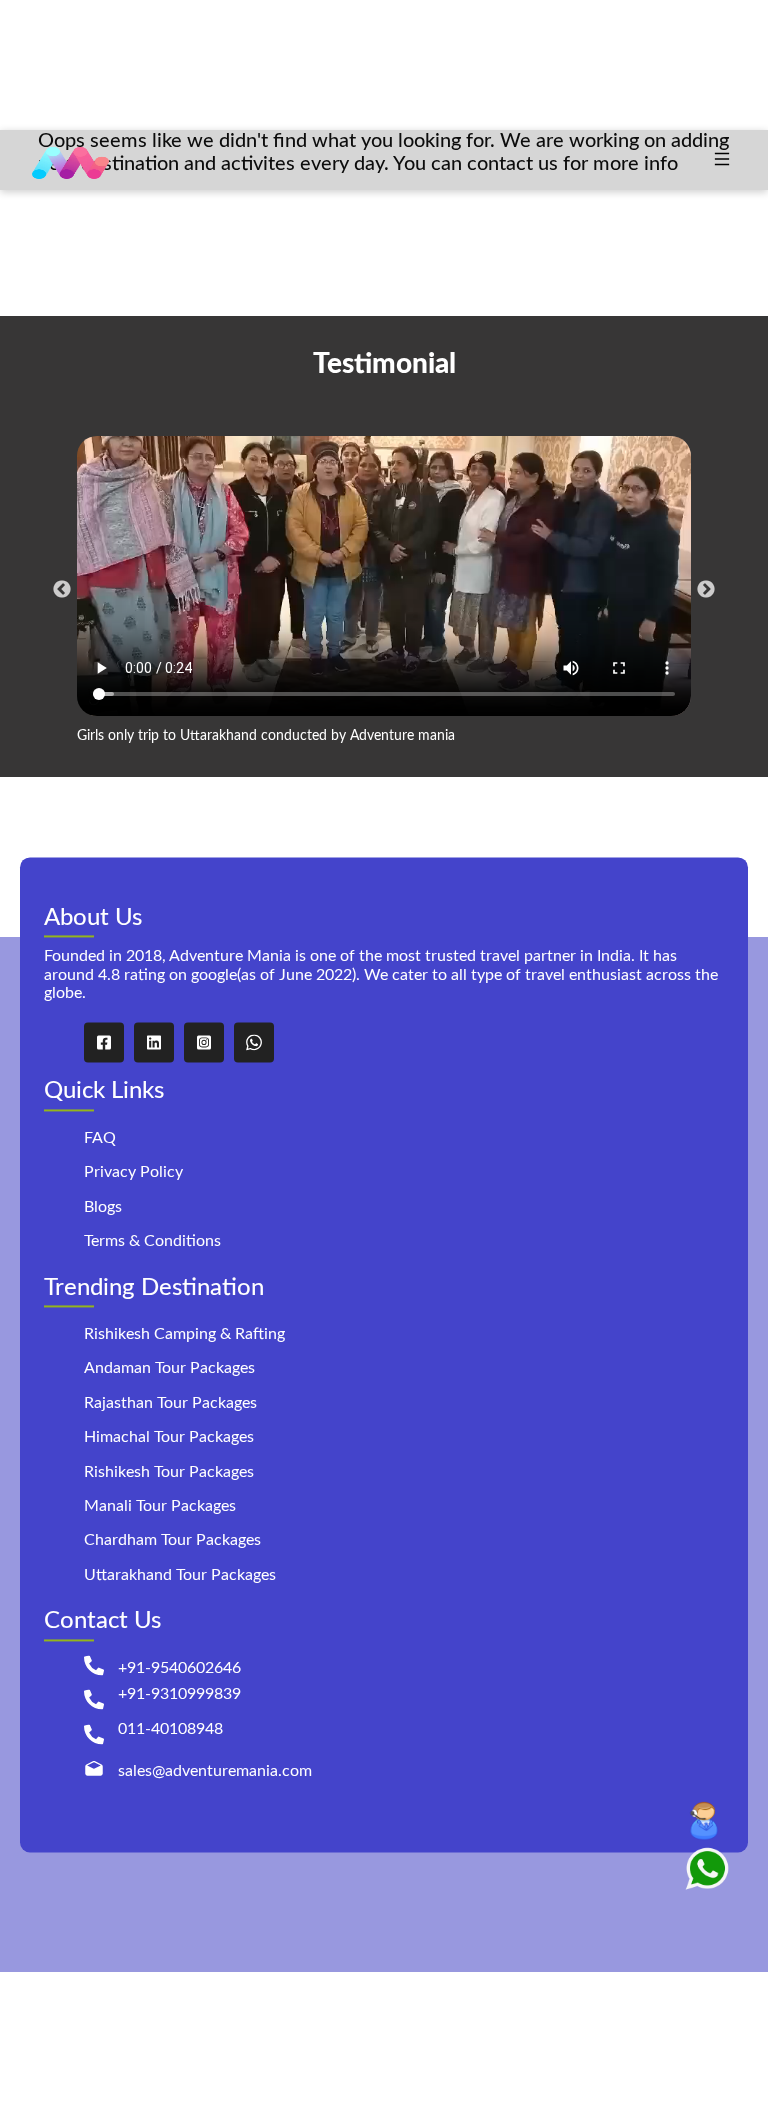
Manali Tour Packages (160, 1506)
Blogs (103, 1207)
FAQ (100, 1138)
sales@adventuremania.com (215, 1771)
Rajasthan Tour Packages (170, 1403)
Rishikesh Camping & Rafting (184, 1335)
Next (706, 590)
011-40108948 (170, 1729)
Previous (62, 590)
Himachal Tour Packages (169, 1438)
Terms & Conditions (152, 1242)
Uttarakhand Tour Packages (180, 1575)
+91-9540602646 (179, 1668)
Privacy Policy (133, 1173)
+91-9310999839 (179, 1695)
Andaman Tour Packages (169, 1369)
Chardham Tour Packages (172, 1541)
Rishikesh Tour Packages (169, 1472)
